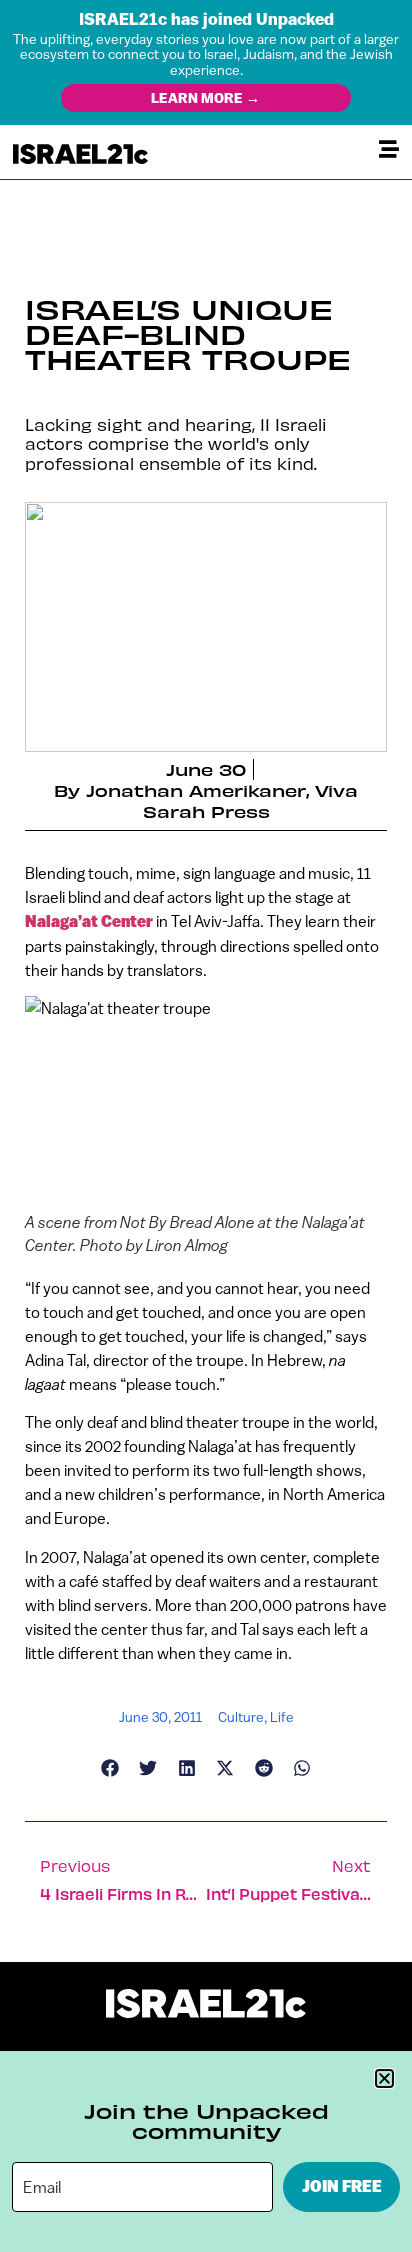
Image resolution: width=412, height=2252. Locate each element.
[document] (206, 1126)
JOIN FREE (342, 2186)
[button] (384, 2078)
